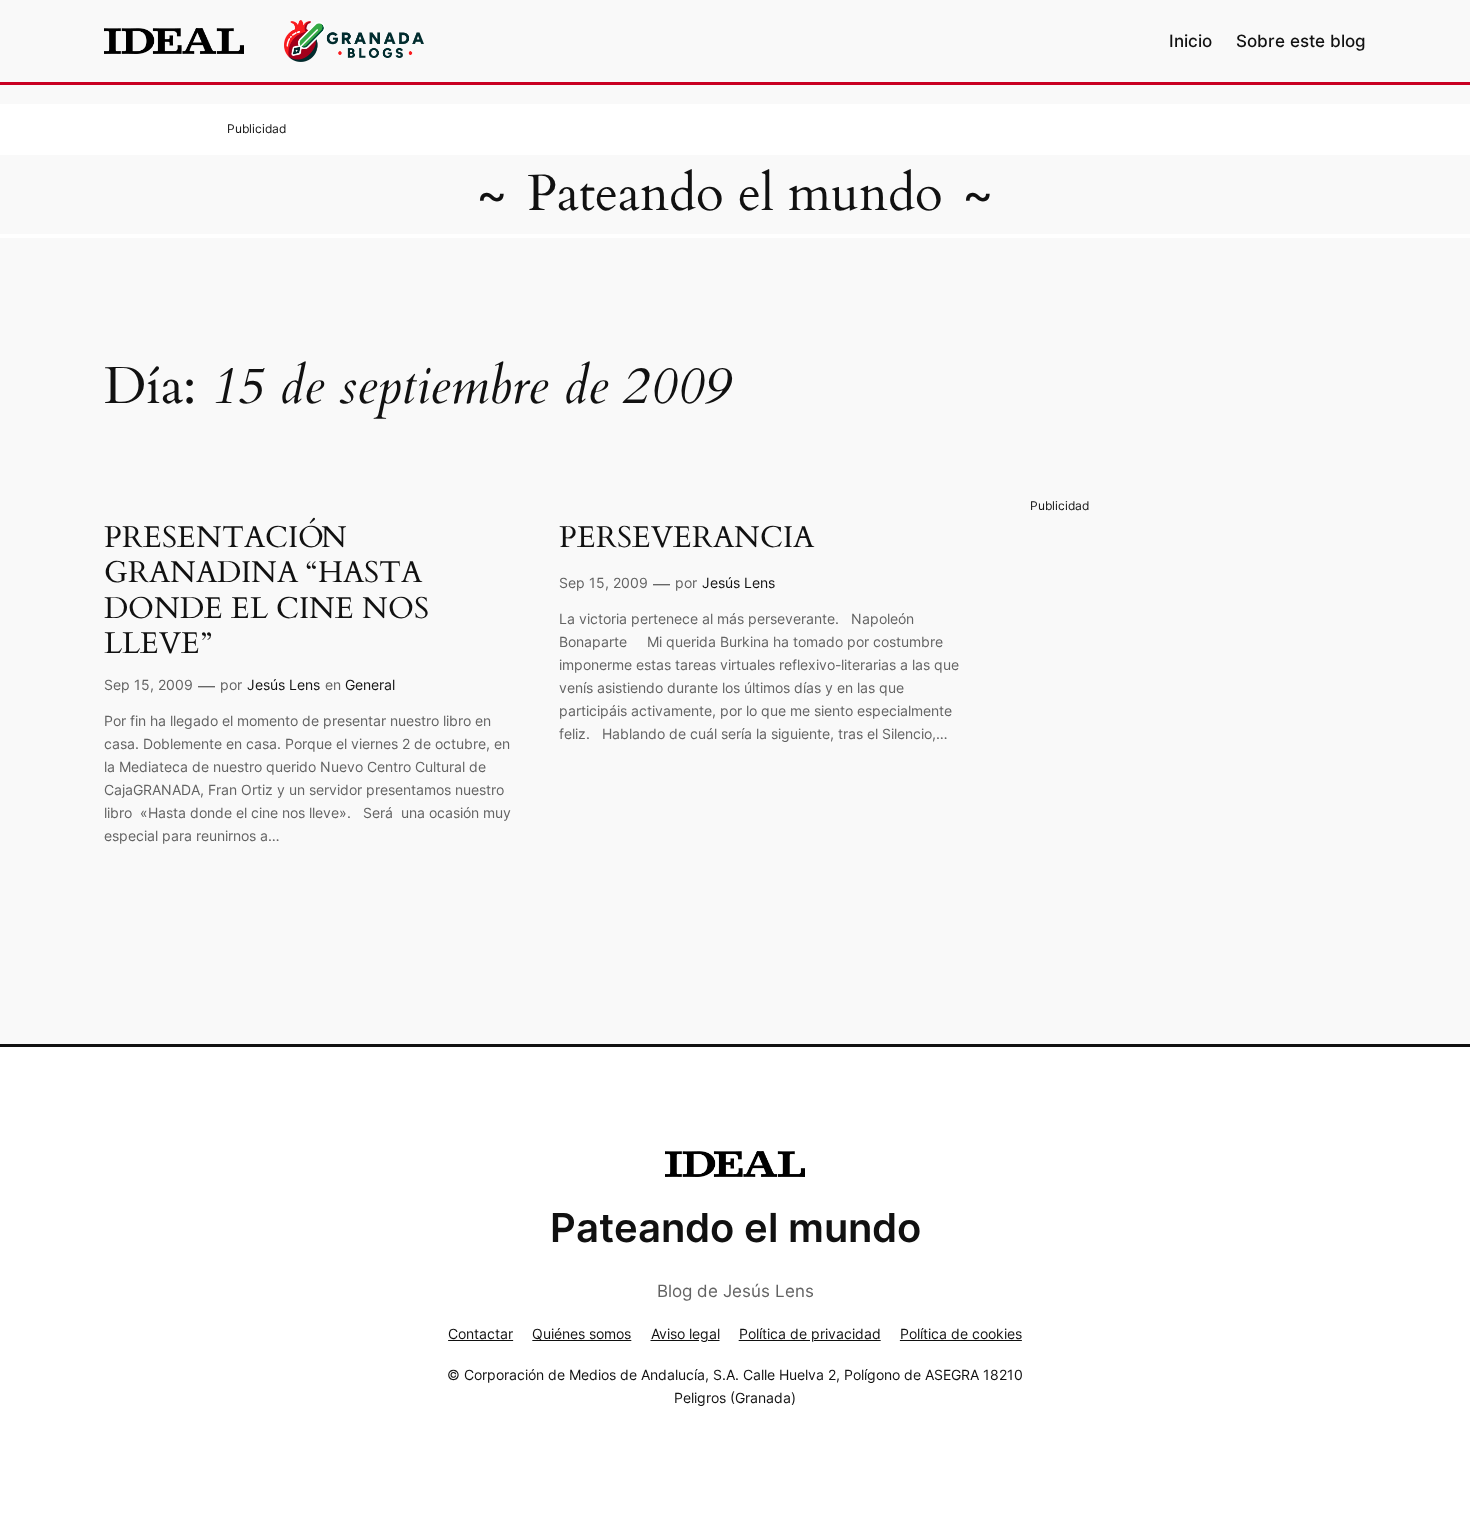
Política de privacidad (810, 1333)
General (370, 684)
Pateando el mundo (735, 194)
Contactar (480, 1333)
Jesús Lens (283, 684)
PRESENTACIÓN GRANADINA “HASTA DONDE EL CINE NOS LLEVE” (266, 592)
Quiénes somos (581, 1333)
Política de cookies (961, 1333)
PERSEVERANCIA (686, 539)
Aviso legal (685, 1333)
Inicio (1190, 41)
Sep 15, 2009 (148, 684)
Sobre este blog (1301, 41)
